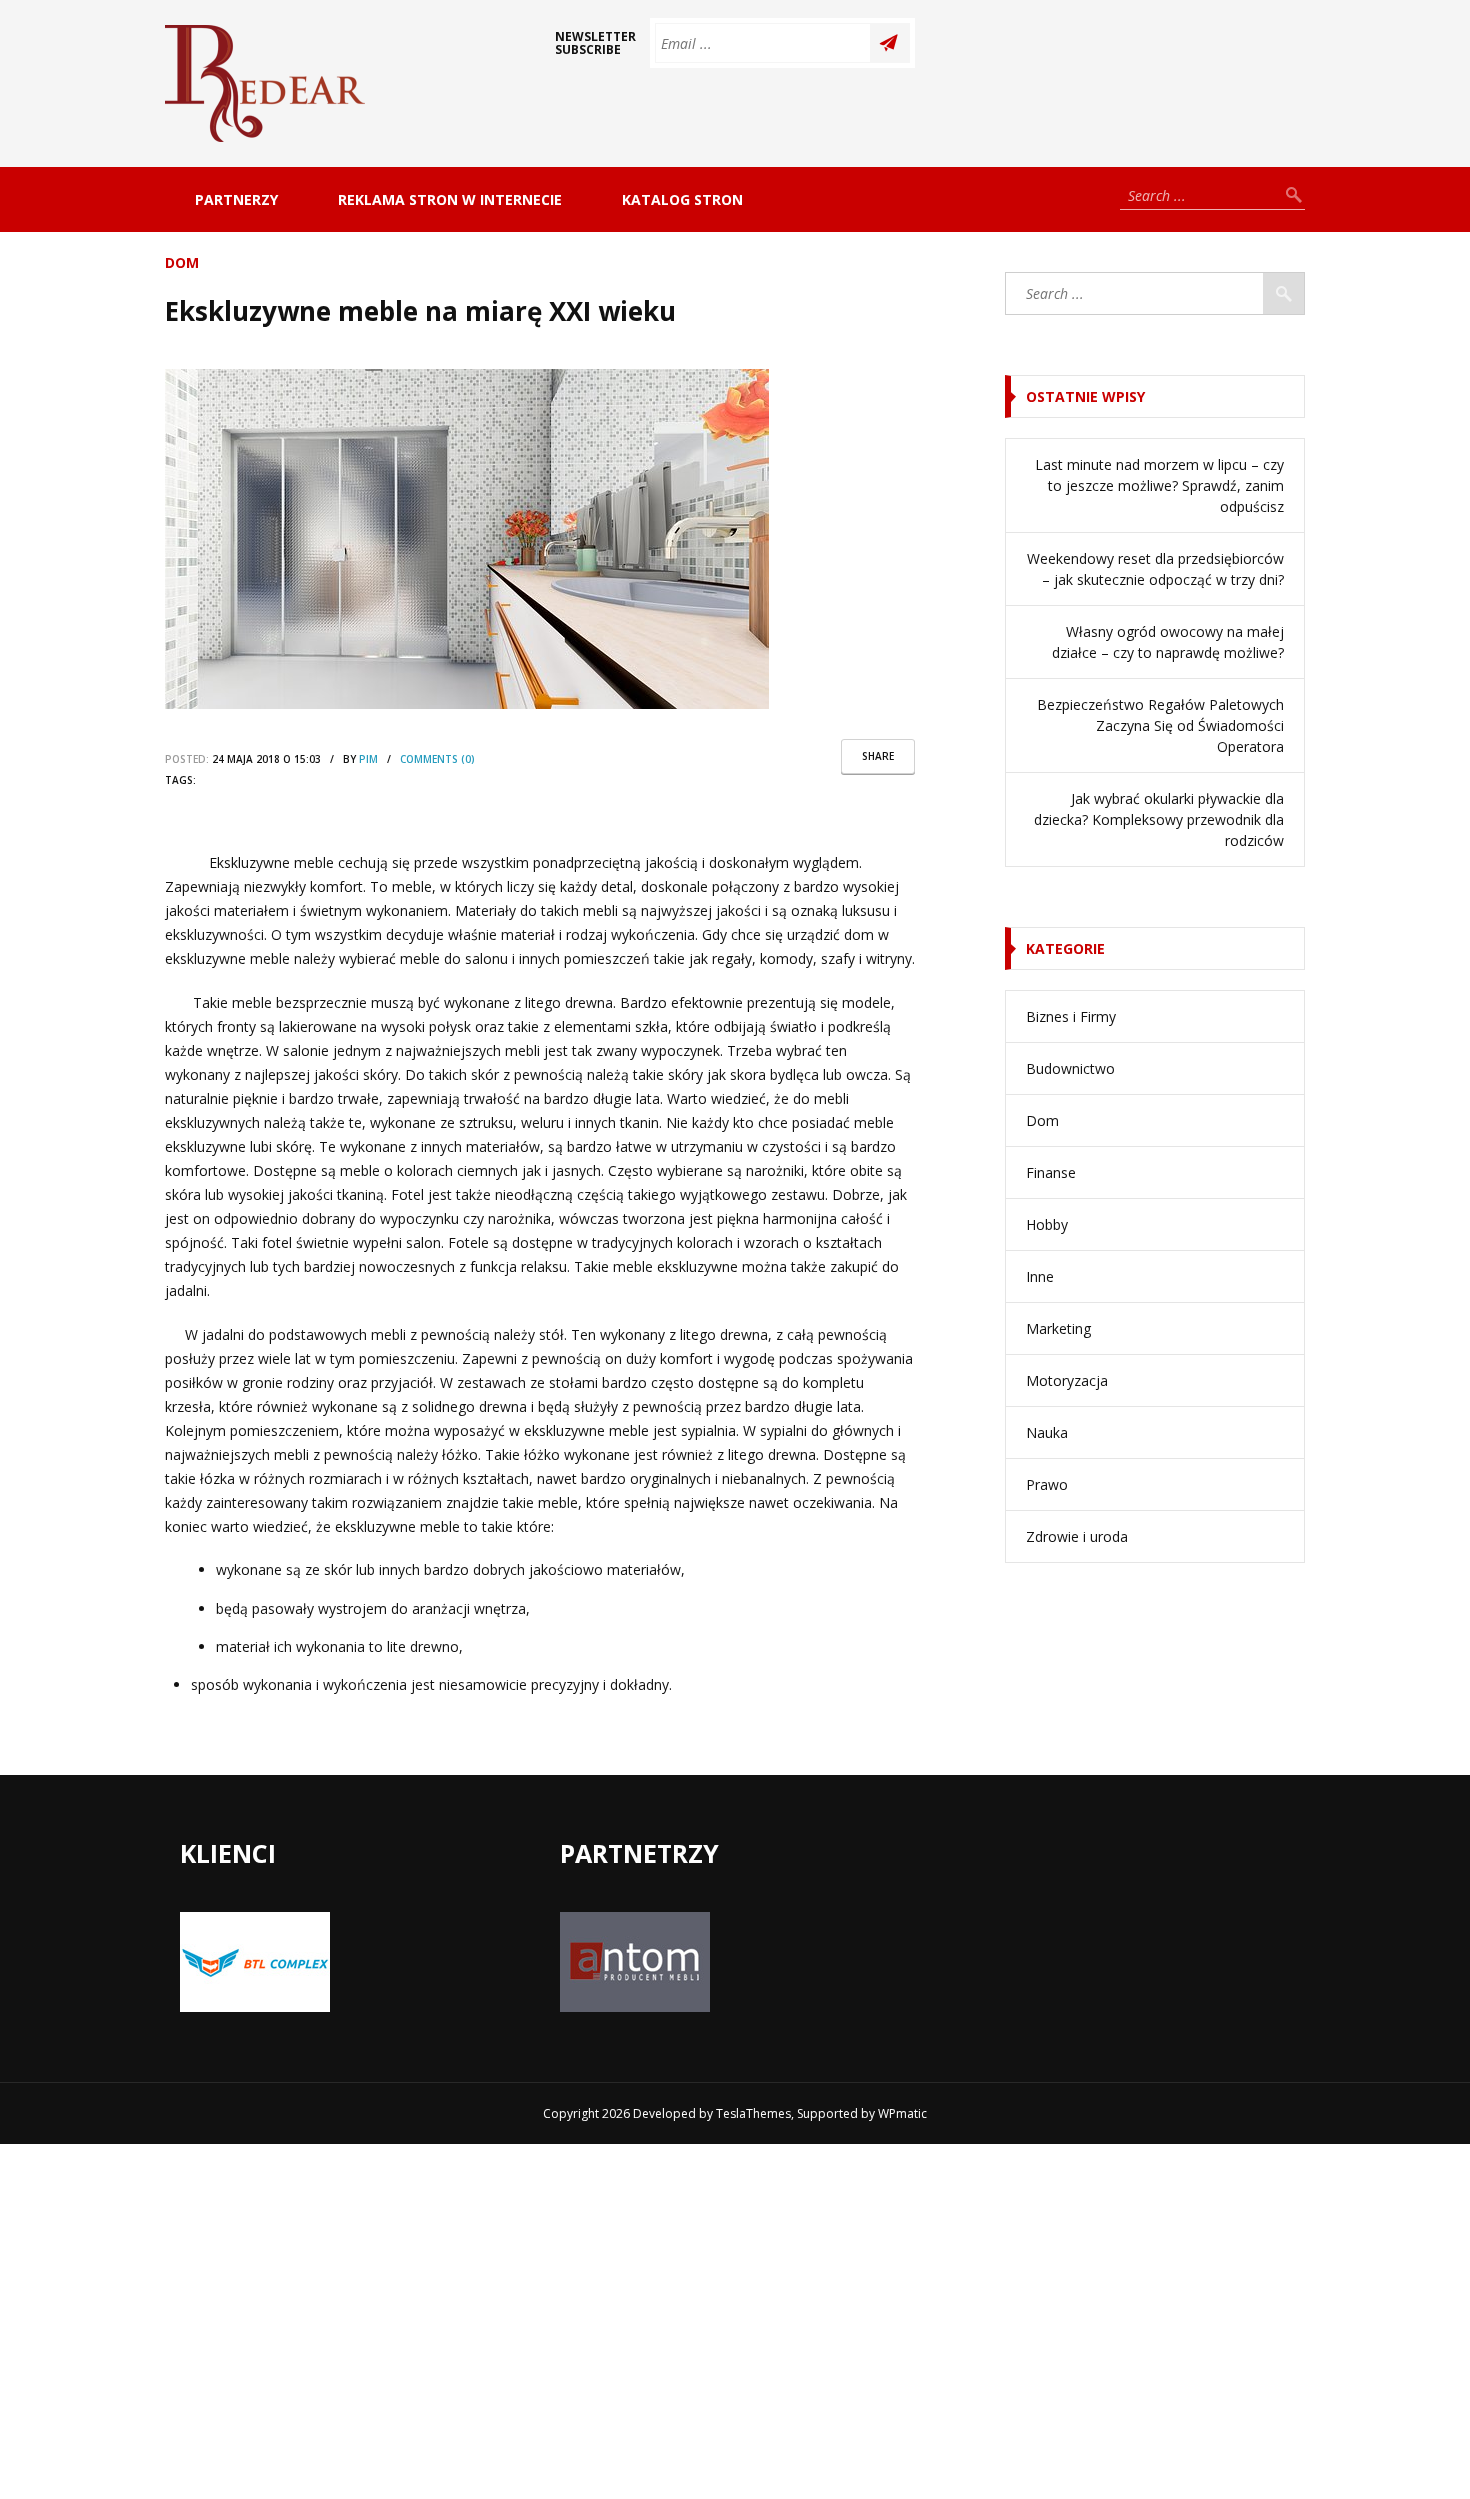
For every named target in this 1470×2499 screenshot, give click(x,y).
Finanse (1051, 1172)
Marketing (1058, 1328)
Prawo (1047, 1484)
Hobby (1047, 1224)
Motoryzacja (1067, 1380)
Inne (1040, 1276)
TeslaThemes (753, 2113)
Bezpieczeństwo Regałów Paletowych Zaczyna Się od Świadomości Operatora (1160, 725)
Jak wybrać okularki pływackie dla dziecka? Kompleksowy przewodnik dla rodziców (1159, 819)
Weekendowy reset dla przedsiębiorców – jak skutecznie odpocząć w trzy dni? (1155, 569)
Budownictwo (1070, 1068)
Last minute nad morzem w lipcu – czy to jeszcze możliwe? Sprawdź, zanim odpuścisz (1159, 485)
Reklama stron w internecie (450, 199)
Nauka (1047, 1432)
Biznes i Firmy (1071, 1016)
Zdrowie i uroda (1077, 1536)
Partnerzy (236, 199)
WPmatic (902, 2113)
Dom (182, 262)
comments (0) (437, 759)
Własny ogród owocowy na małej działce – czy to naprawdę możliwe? (1168, 642)
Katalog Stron (682, 199)
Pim (368, 759)
